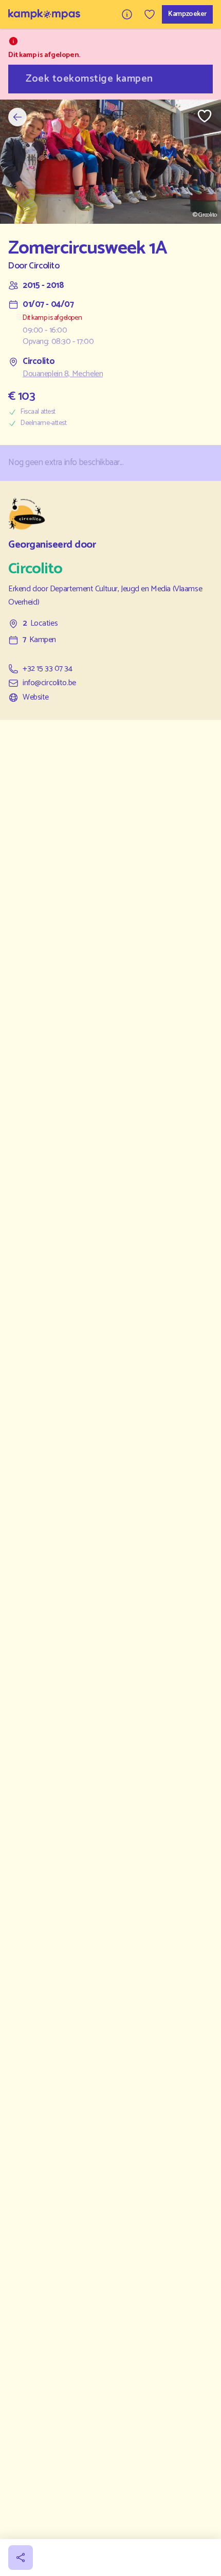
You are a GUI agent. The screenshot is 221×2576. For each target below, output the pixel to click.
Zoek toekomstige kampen (89, 79)
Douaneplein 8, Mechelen (63, 374)
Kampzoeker (187, 14)
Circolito (44, 266)
